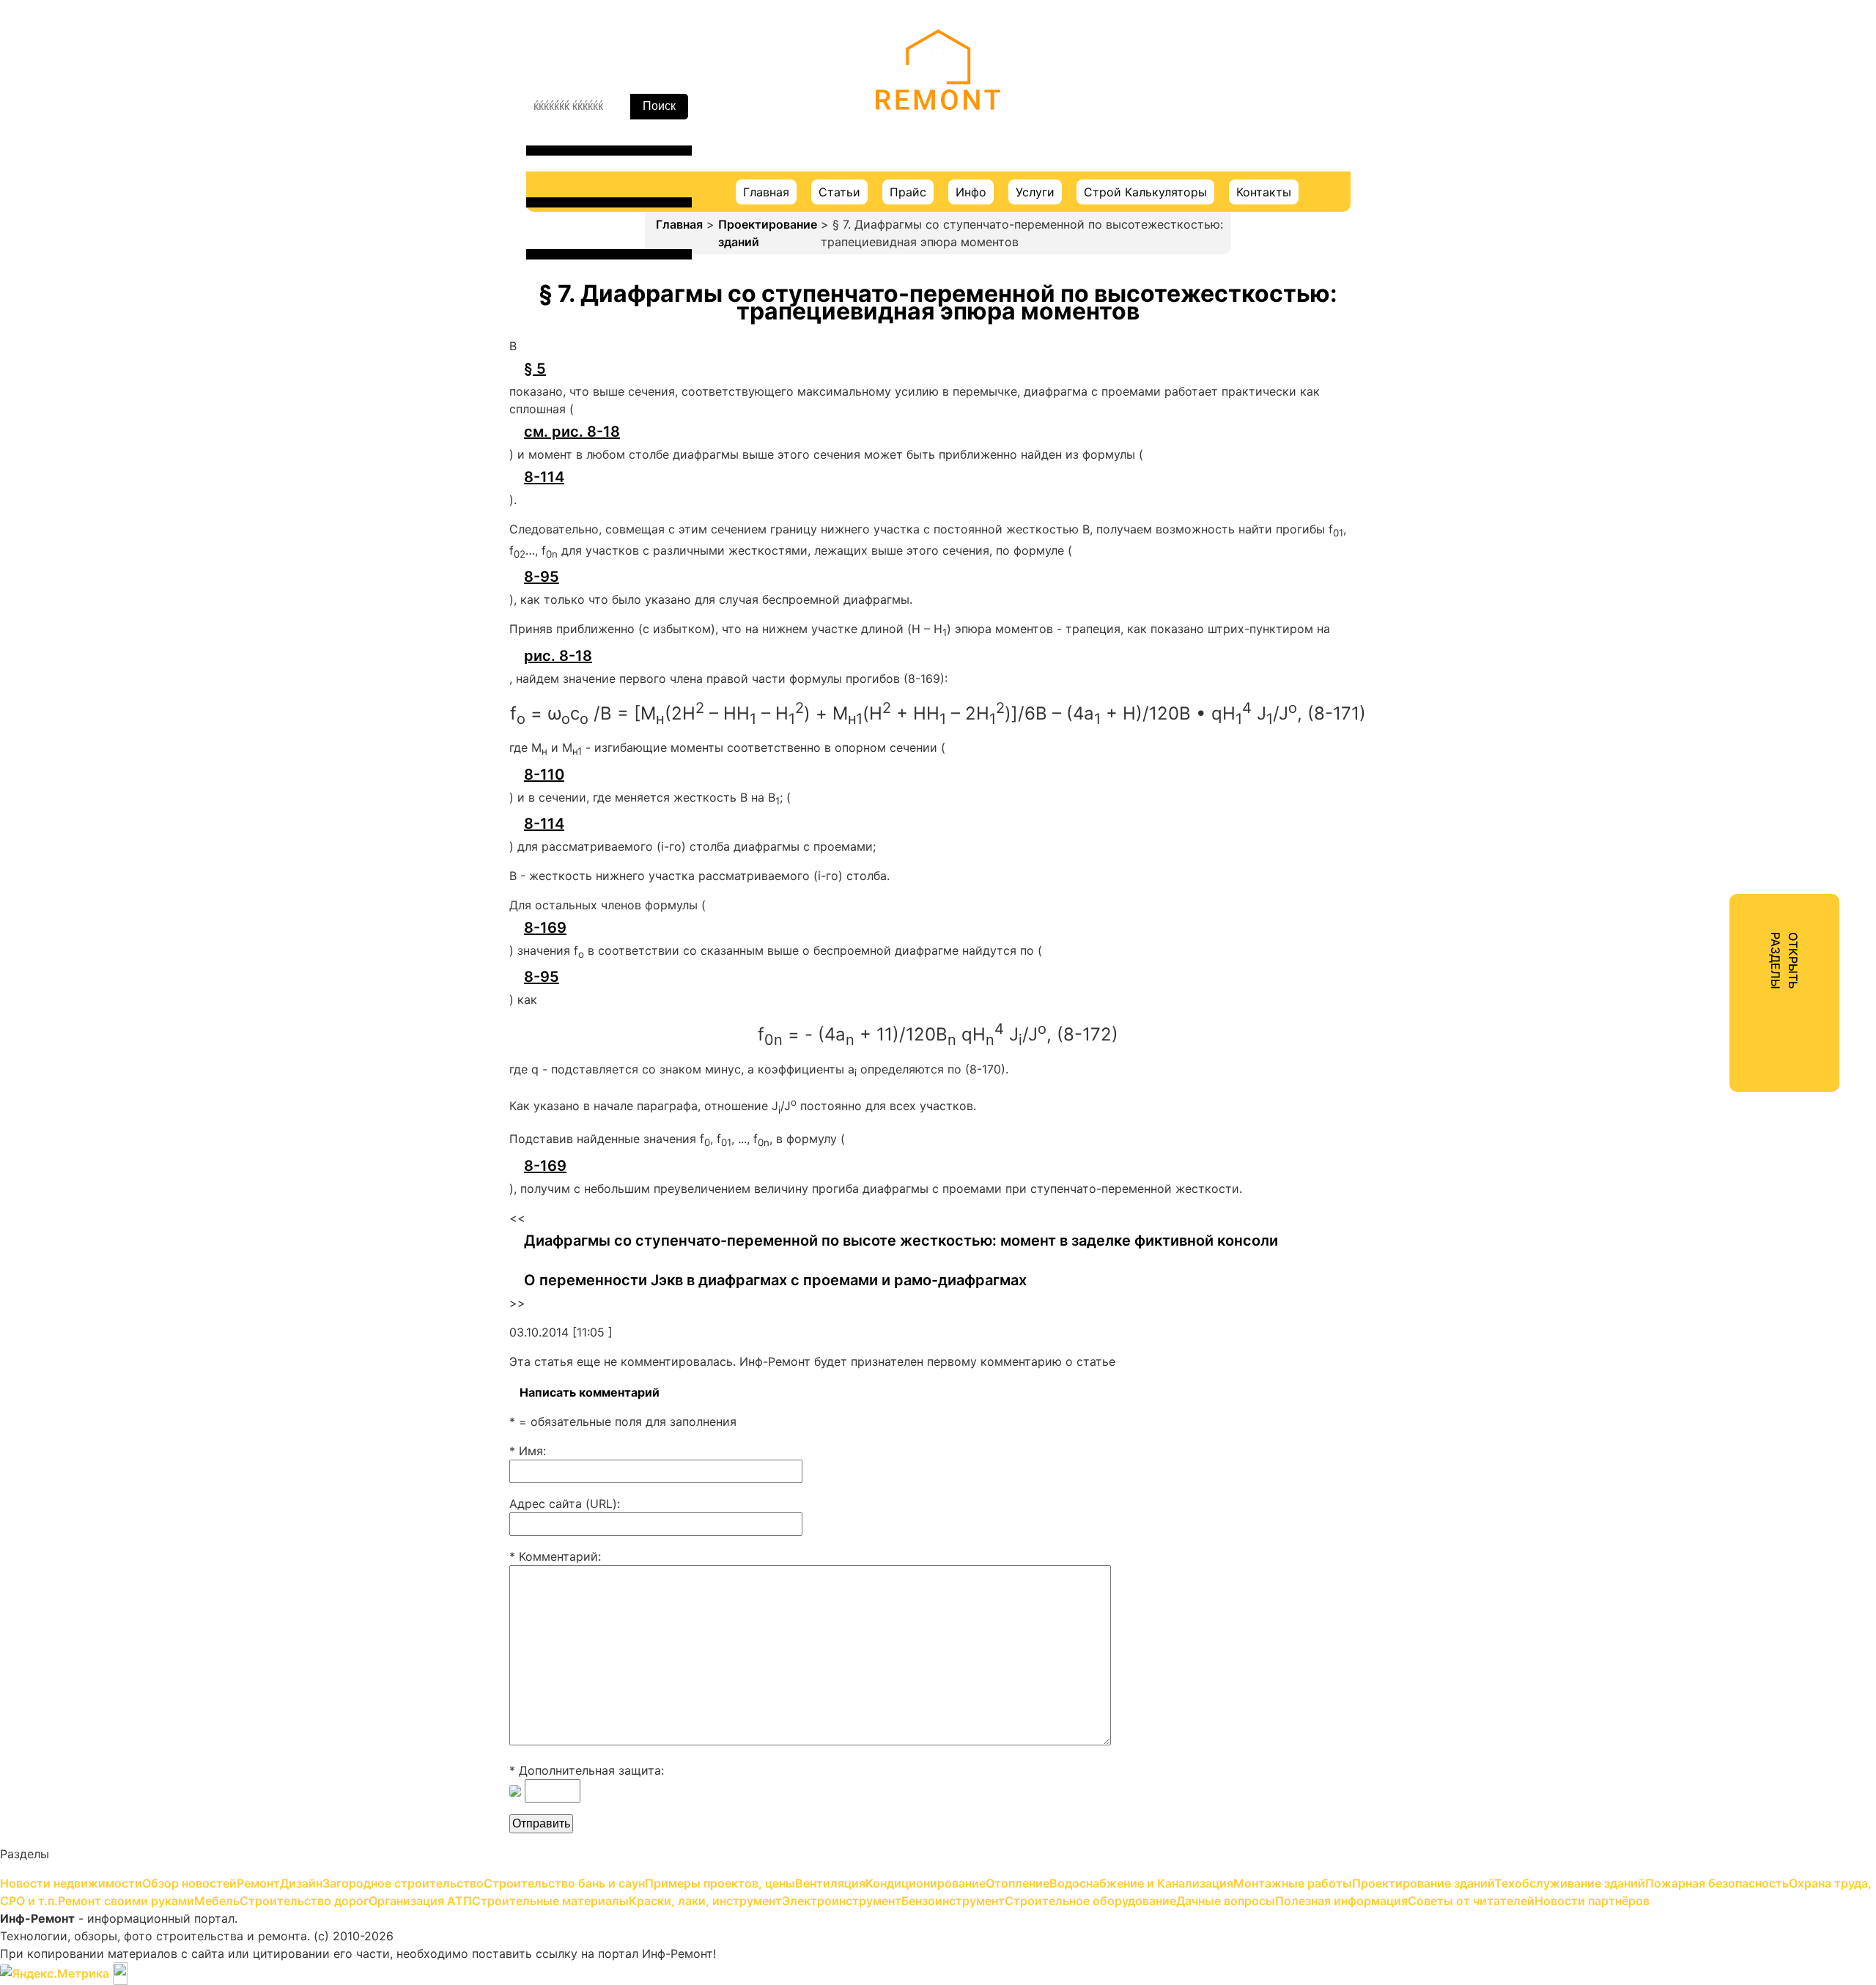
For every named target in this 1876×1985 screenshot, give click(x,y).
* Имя (526, 1451)
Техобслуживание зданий (1723, 441)
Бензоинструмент (1700, 705)
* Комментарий (554, 1556)
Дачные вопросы (1698, 758)
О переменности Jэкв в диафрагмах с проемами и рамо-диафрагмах (775, 1280)
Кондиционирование (1709, 309)
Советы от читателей (1711, 810)
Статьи (839, 192)
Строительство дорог (1713, 573)
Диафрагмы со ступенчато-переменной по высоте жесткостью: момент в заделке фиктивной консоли (901, 1241)
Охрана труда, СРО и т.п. (1721, 494)
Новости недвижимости (1720, 98)
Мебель (1670, 547)
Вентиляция (1683, 283)
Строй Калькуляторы (1145, 192)
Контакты (1264, 192)
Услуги (1035, 192)
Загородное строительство (1729, 204)
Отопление (1680, 336)
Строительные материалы (1725, 626)
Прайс (908, 192)
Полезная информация (1715, 784)
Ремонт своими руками (1717, 520)
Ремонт (1670, 151)
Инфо (971, 192)
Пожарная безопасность (1720, 467)
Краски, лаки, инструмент (1724, 652)
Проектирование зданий (768, 233)
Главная (766, 192)
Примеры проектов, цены (1724, 256)
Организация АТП (1700, 599)
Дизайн (1670, 177)
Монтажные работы (1706, 388)
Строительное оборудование (1734, 731)
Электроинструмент (1708, 679)
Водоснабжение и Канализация (1740, 362)
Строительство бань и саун (1729, 230)
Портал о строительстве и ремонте (938, 131)
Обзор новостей (1696, 125)
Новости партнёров (1706, 837)
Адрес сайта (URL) (563, 1504)
